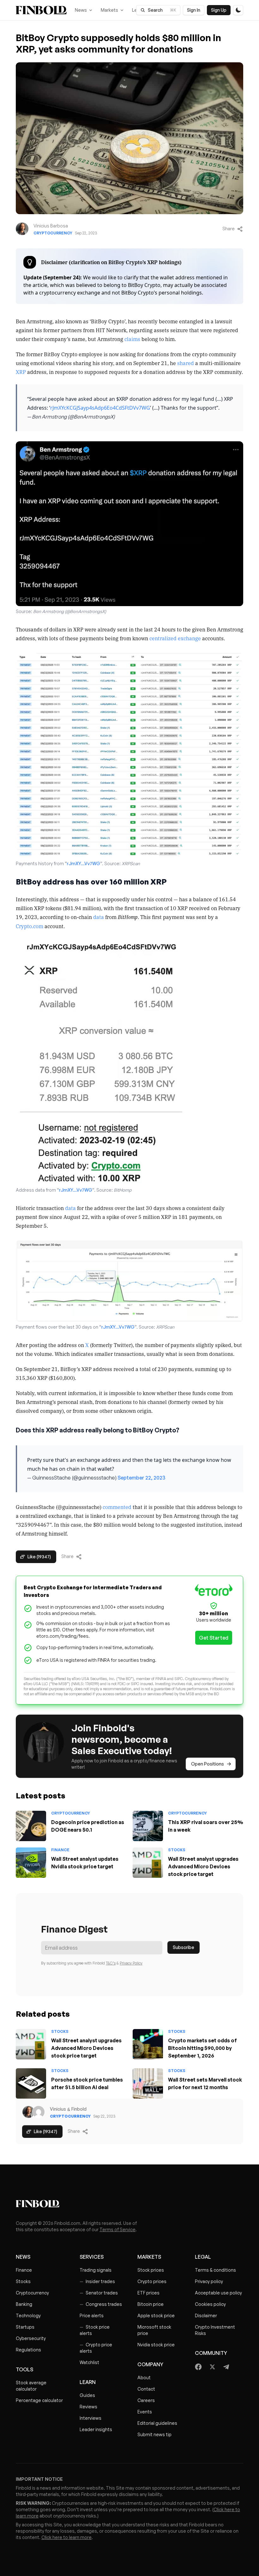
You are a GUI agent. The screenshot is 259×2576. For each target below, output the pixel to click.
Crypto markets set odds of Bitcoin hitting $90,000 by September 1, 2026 (202, 2048)
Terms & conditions (215, 2270)
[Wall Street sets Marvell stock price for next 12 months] (148, 2083)
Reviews (88, 2407)
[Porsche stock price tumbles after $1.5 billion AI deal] (31, 2083)
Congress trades (101, 2304)
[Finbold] (41, 10)
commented (117, 1507)
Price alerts (92, 2315)
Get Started (214, 1638)
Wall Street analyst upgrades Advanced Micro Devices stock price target (203, 1866)
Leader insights (96, 2429)
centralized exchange (175, 638)
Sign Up (219, 10)
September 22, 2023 (141, 1478)
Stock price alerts (95, 2330)
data (99, 917)
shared (186, 363)
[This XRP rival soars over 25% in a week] (148, 1826)
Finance (60, 1850)
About (144, 2377)
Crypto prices (152, 2281)
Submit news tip (154, 2434)
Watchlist (89, 2362)
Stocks (177, 1850)
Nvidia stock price (156, 2345)
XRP (21, 372)
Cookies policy (210, 2304)
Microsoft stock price (154, 2330)
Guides (87, 2395)
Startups (25, 2327)
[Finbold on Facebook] (199, 2367)
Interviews (90, 2418)
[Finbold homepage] (129, 2204)
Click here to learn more (66, 2537)
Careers (146, 2400)
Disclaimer (206, 2315)
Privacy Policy (131, 1963)
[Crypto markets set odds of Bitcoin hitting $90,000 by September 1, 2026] (148, 2044)
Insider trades (97, 2281)
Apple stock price (156, 2315)
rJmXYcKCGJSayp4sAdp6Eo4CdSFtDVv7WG (100, 408)
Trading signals (96, 2270)
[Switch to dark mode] (238, 10)
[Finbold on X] (212, 2367)
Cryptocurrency (53, 233)
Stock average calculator (31, 2386)
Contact (146, 2389)
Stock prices (151, 2270)
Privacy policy (209, 2281)
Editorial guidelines (157, 2423)
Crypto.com (30, 926)
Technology (28, 2315)
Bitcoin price (151, 2304)
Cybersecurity (31, 2338)
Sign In (194, 10)
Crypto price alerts (96, 2348)
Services (92, 2257)
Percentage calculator (39, 2400)
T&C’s (111, 1963)
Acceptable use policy (218, 2293)
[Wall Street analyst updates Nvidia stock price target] (31, 1863)
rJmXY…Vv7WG (84, 863)
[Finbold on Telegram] (226, 2367)
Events (145, 2412)
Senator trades (99, 2293)
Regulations (28, 2350)
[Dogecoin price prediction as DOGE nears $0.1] (31, 1826)
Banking (24, 2304)
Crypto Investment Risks (215, 2330)
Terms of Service (117, 2229)
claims (132, 339)
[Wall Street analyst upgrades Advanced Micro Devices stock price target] (148, 1863)
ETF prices (148, 2293)
